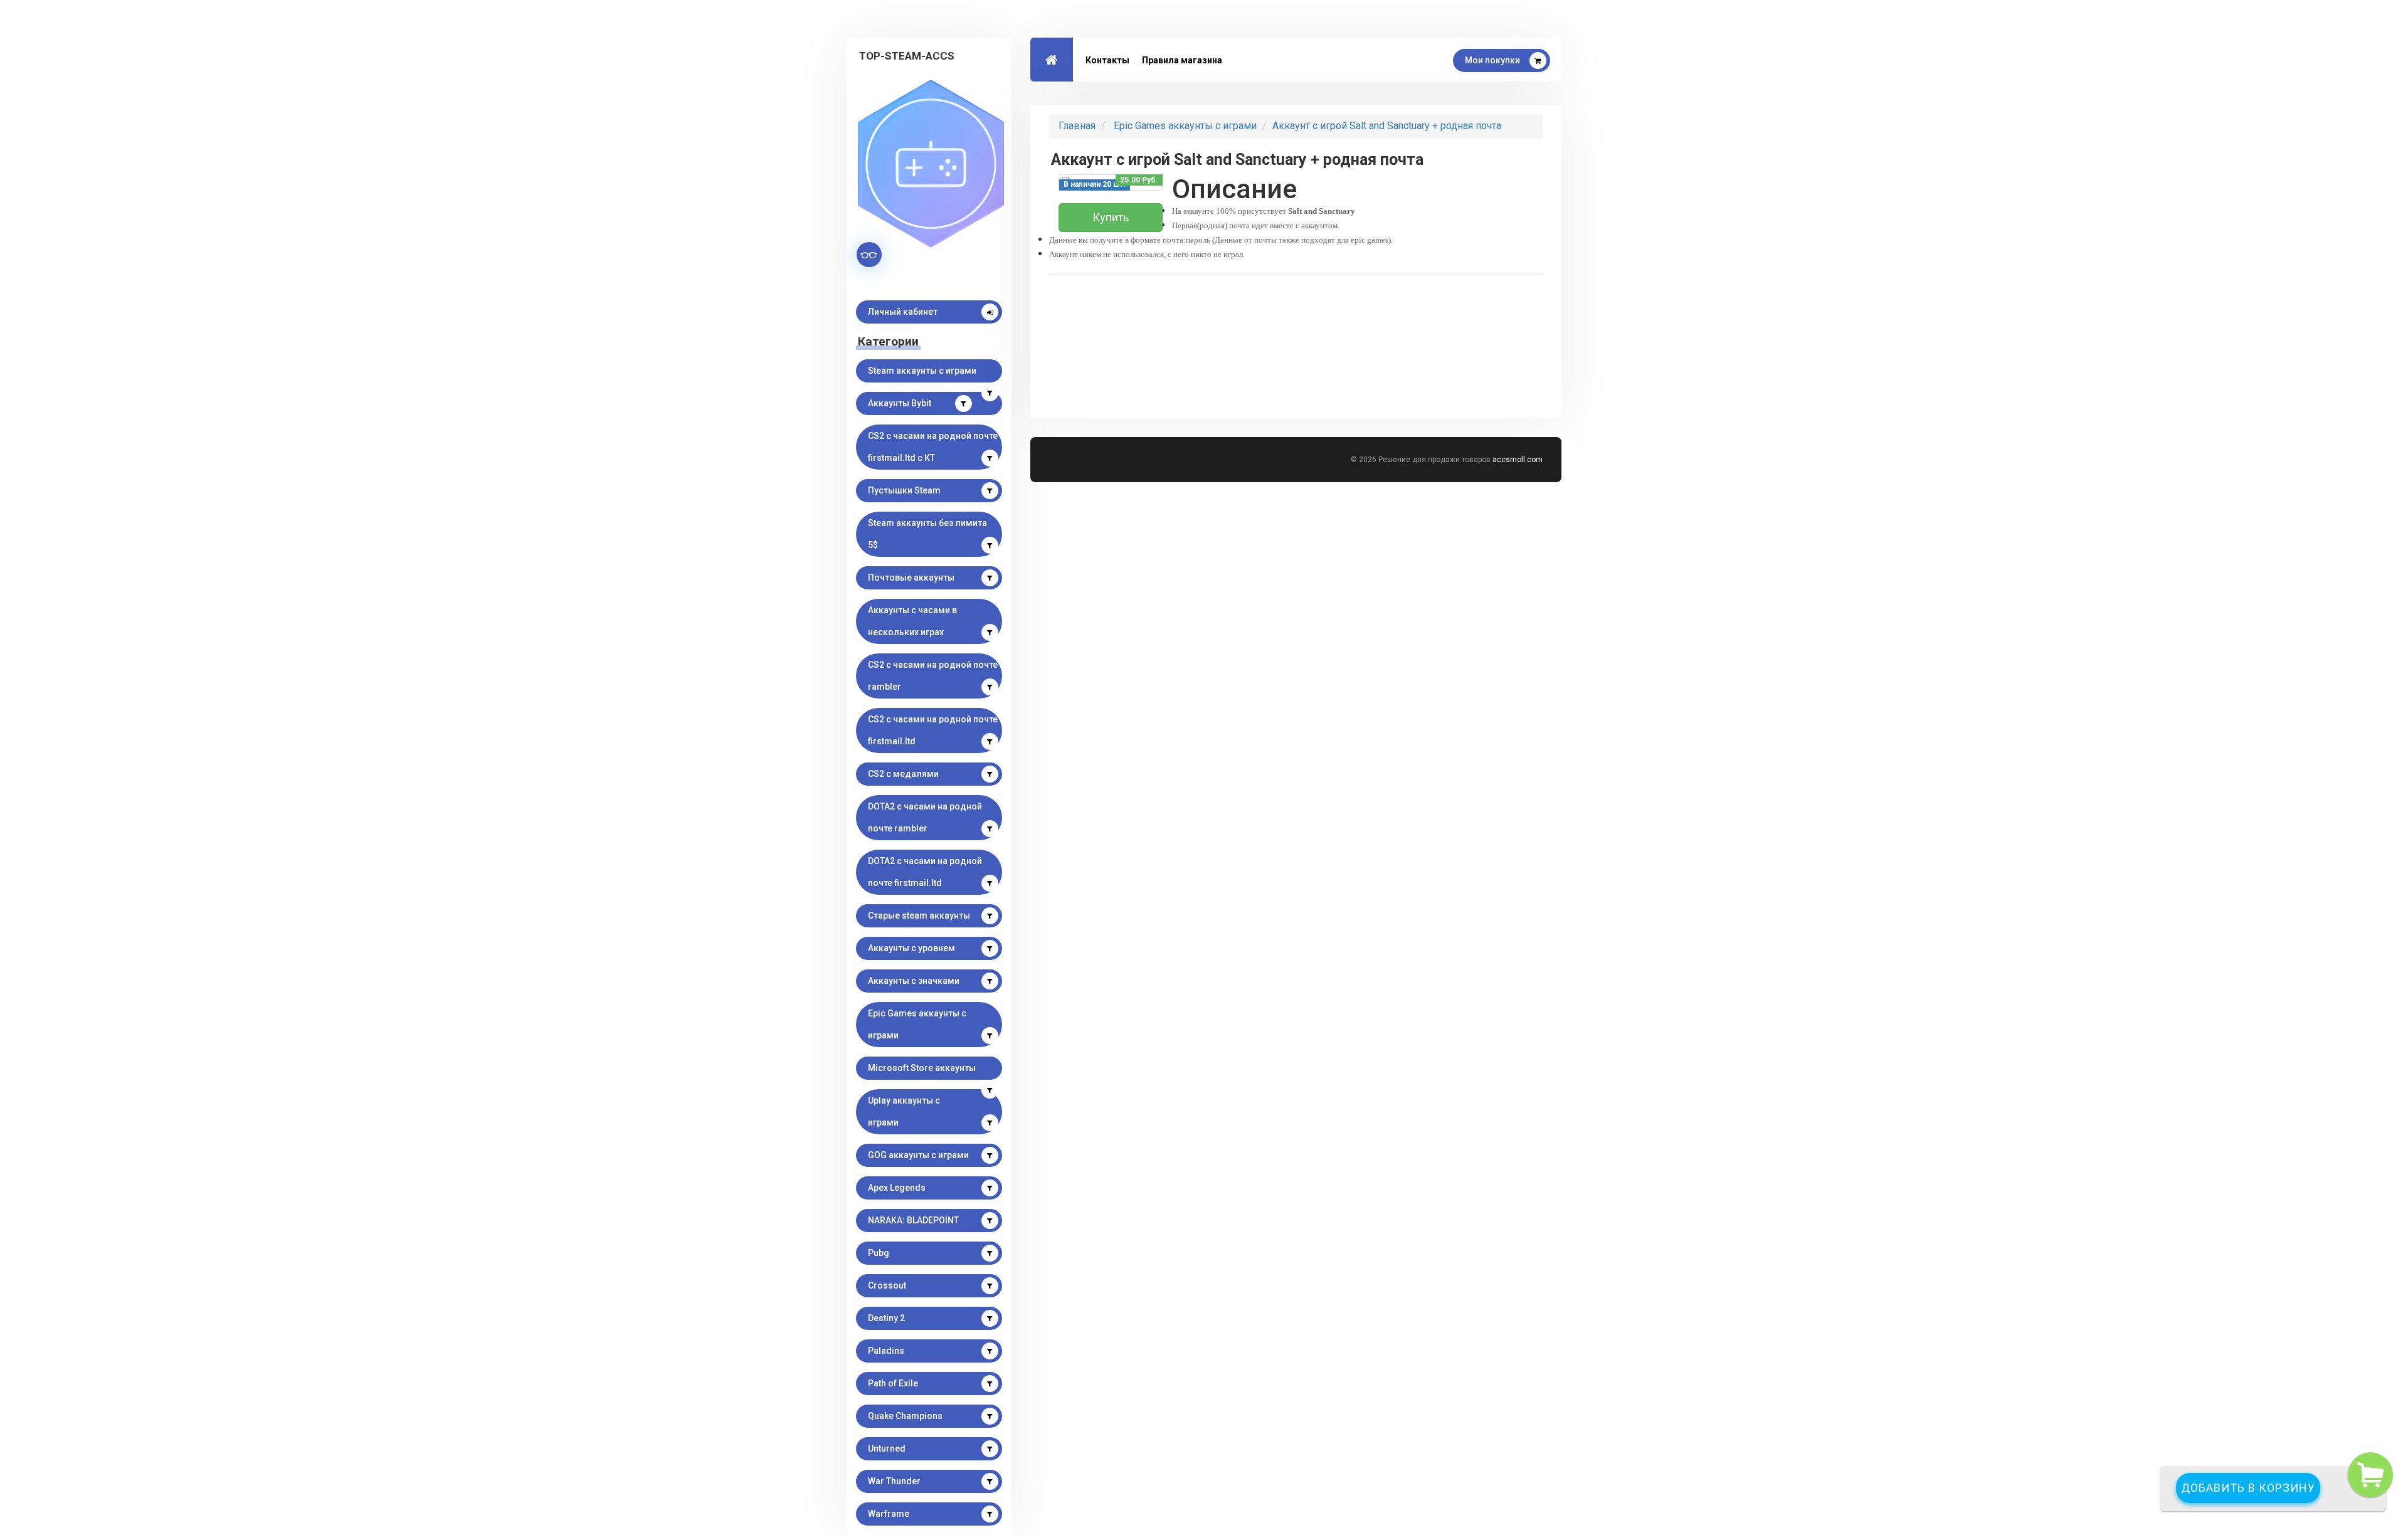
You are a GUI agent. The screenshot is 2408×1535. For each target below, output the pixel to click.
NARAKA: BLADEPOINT (913, 1220)
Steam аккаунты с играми (922, 371)
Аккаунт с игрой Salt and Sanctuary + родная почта (1387, 126)
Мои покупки (1492, 60)
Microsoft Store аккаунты (922, 1068)
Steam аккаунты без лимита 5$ (927, 534)
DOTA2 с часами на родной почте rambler (925, 817)
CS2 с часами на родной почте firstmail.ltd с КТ (933, 447)
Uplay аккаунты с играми (904, 1111)
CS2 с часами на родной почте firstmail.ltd (933, 730)
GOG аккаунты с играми (918, 1155)
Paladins (886, 1351)
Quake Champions (905, 1416)
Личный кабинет (903, 312)
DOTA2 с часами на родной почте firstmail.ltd (925, 872)
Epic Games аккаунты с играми (917, 1024)
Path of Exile (893, 1383)
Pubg (879, 1253)
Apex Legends (897, 1188)
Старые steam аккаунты (919, 915)
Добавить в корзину (2248, 1488)
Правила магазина (1182, 60)
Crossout (887, 1285)
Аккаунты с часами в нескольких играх (912, 621)
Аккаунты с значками (914, 981)
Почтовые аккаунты (911, 578)
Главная (1077, 126)
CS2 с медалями (903, 774)
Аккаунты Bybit (900, 403)
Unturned (887, 1448)
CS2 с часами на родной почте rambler (933, 676)
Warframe (889, 1514)
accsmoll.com (1518, 460)
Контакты (1107, 60)
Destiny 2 (886, 1318)
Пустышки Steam (904, 490)
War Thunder (894, 1481)
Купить (1111, 217)
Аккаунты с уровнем (911, 948)
